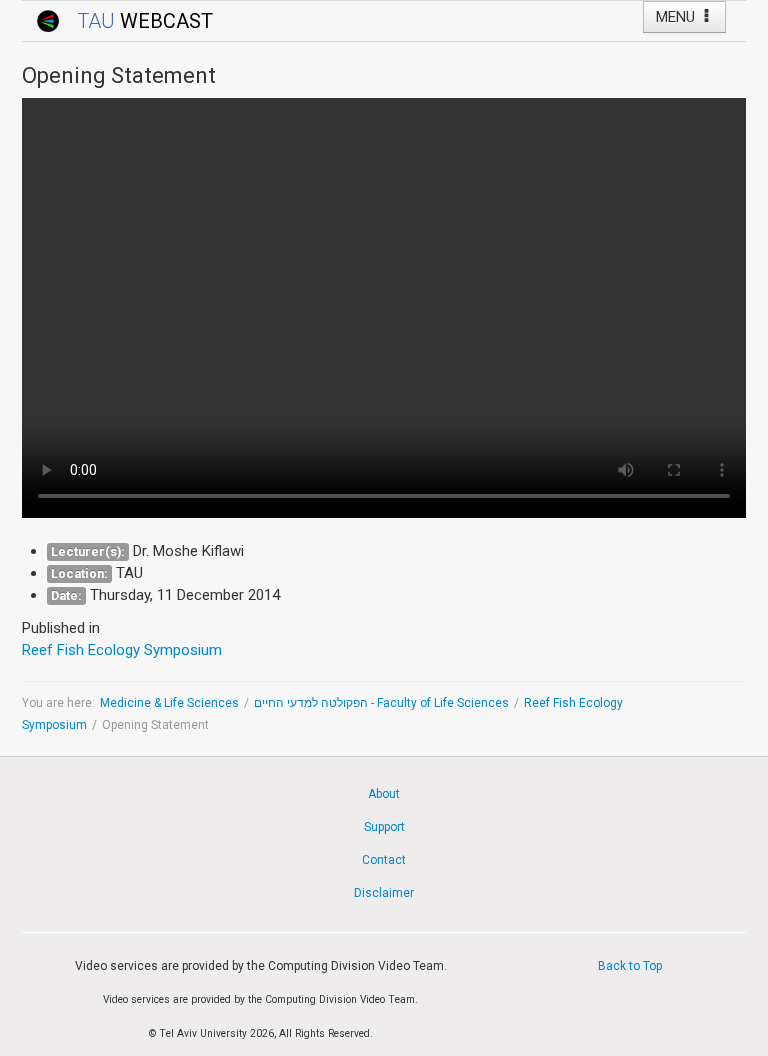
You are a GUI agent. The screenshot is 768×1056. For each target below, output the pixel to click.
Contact (384, 860)
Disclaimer (384, 893)
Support (384, 827)
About (384, 794)
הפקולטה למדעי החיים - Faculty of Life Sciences (381, 703)
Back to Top (630, 966)
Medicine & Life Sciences (169, 703)
